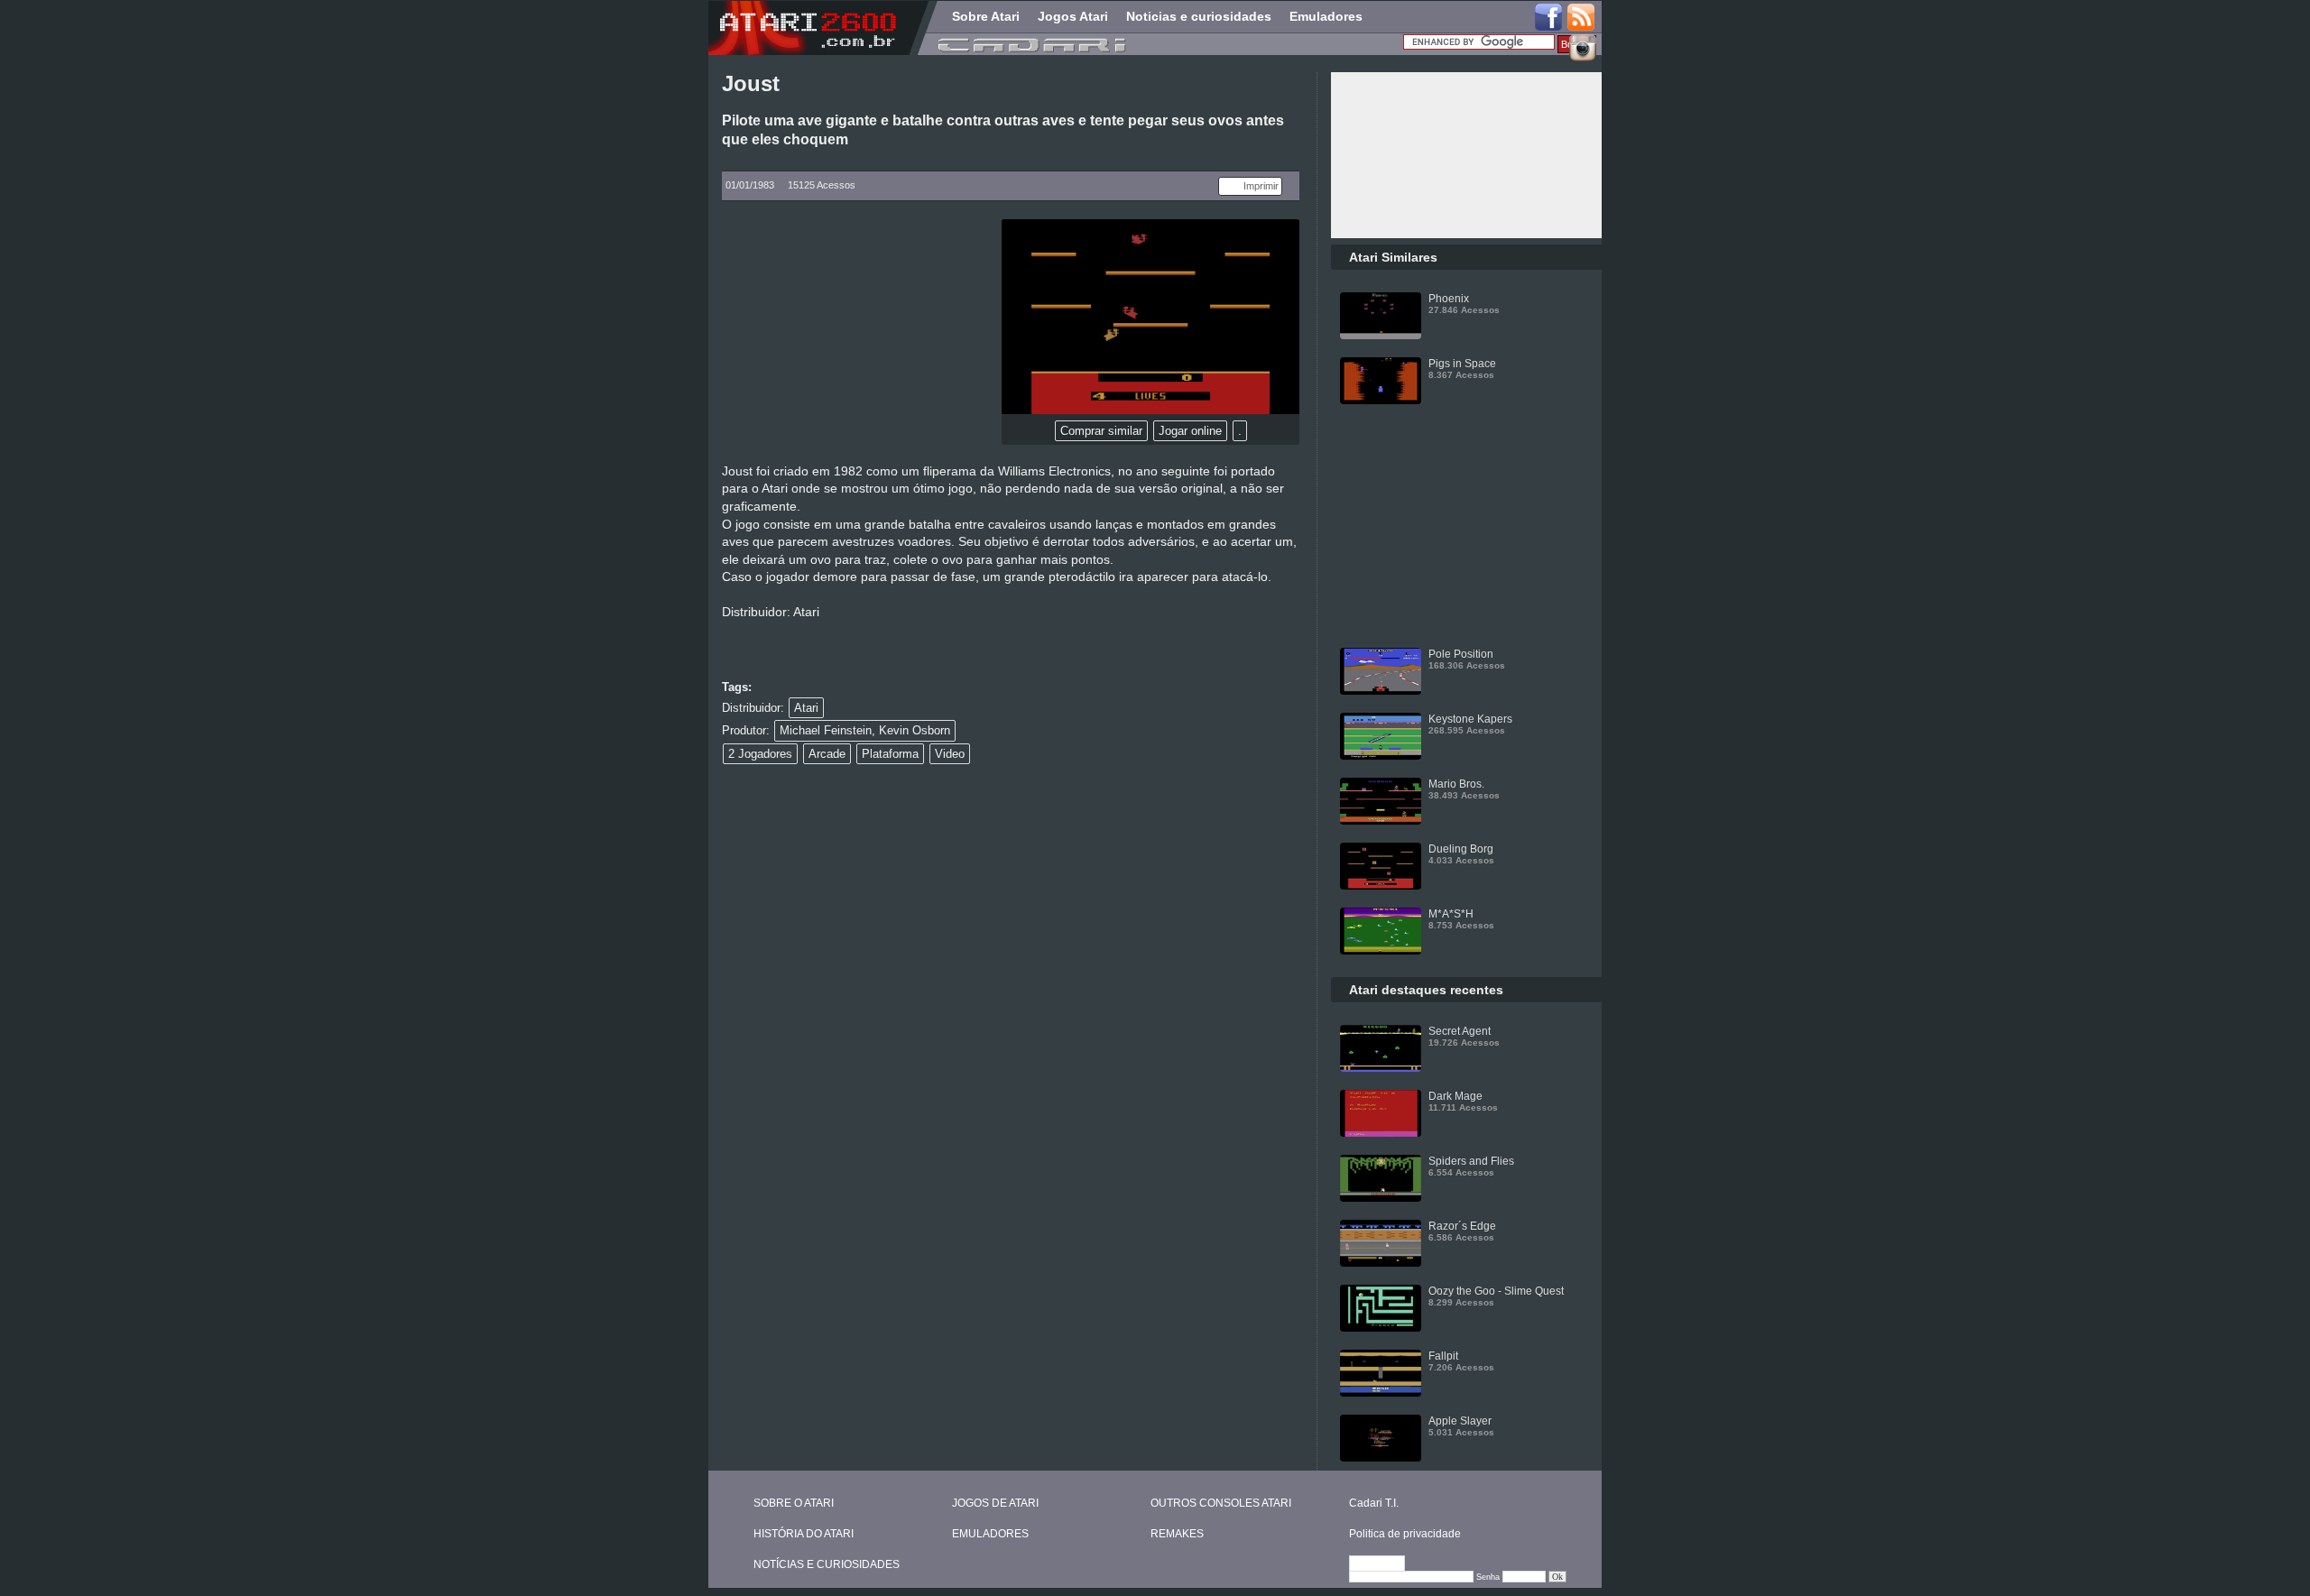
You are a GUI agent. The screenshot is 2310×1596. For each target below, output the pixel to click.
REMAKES (1177, 1534)
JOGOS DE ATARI (995, 1503)
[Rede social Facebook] (1548, 18)
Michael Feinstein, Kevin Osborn (865, 730)
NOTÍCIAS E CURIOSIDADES (827, 1564)
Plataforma (890, 754)
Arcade (827, 754)
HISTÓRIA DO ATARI (804, 1534)
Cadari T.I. (1374, 1503)
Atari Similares (1393, 257)
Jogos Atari (1073, 16)
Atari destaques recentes (1426, 990)
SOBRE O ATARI (794, 1503)
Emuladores (1326, 16)
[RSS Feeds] (1582, 18)
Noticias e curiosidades (1199, 16)
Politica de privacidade (1405, 1534)
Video (950, 754)
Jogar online (1190, 431)
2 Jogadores (760, 754)
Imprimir (1261, 186)
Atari (806, 708)
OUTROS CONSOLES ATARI (1221, 1503)
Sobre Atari (986, 16)
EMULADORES (990, 1534)
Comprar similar (1101, 431)
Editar (1385, 1564)
